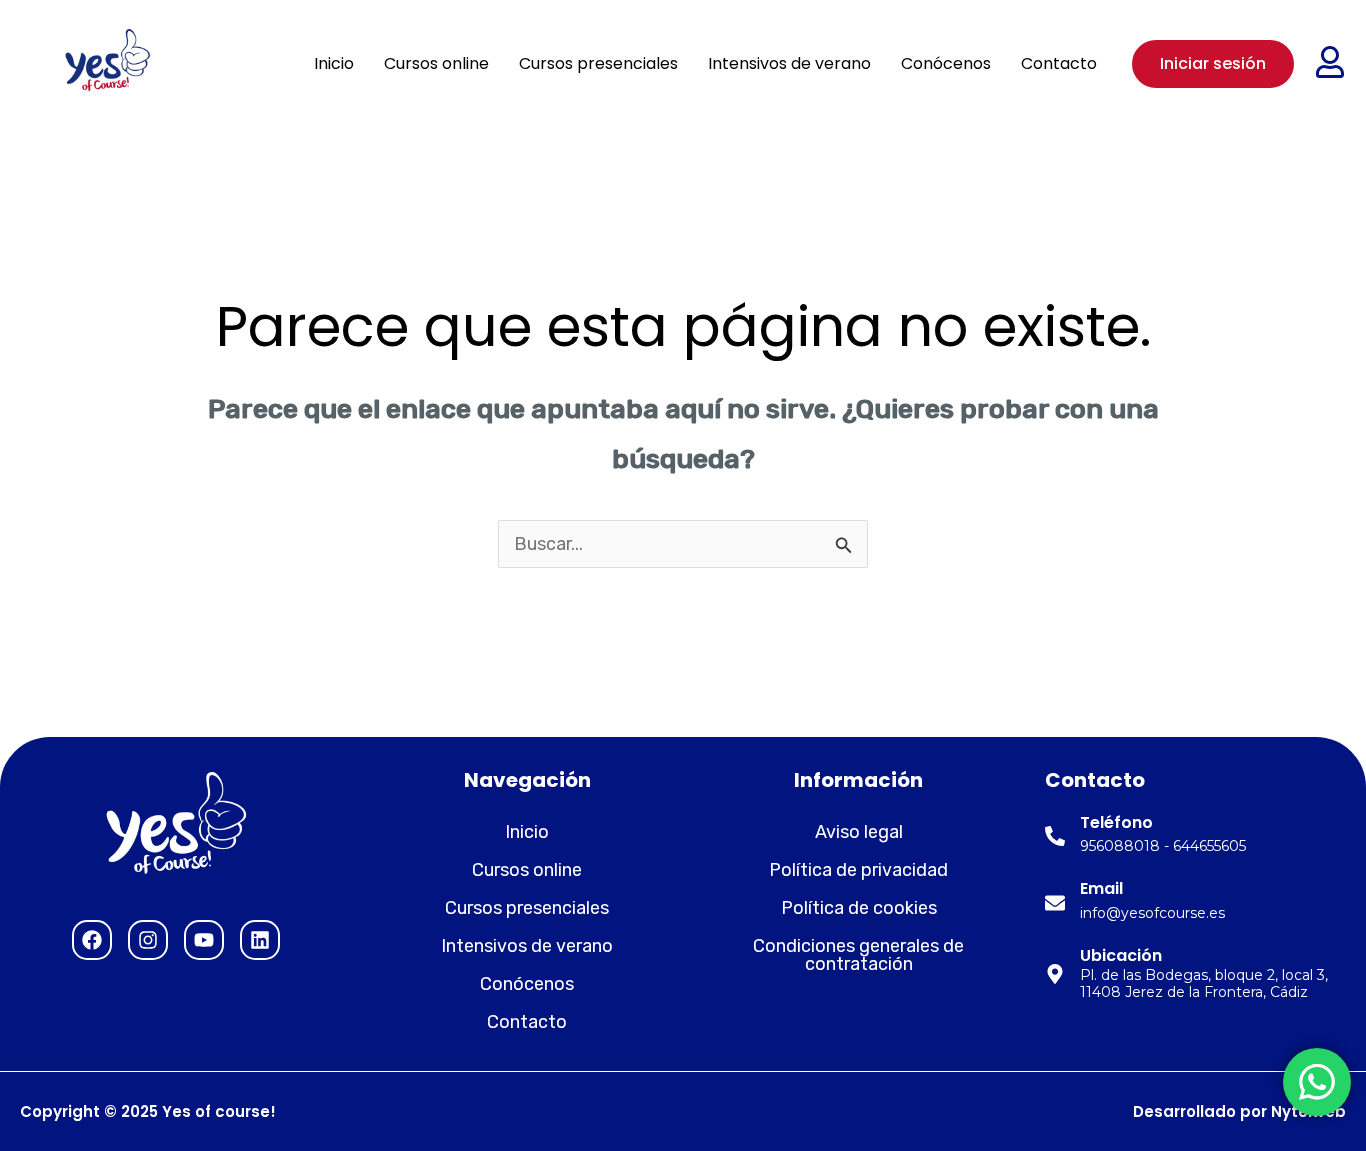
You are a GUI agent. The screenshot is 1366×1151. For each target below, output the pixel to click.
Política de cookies (859, 908)
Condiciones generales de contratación (858, 955)
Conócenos (946, 63)
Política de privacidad (858, 870)
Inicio (334, 63)
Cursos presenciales (598, 63)
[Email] (1055, 903)
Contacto (1059, 63)
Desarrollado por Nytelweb (1239, 1111)
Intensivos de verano (789, 63)
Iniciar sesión (1213, 63)
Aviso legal (859, 832)
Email (1101, 888)
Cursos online (436, 63)
